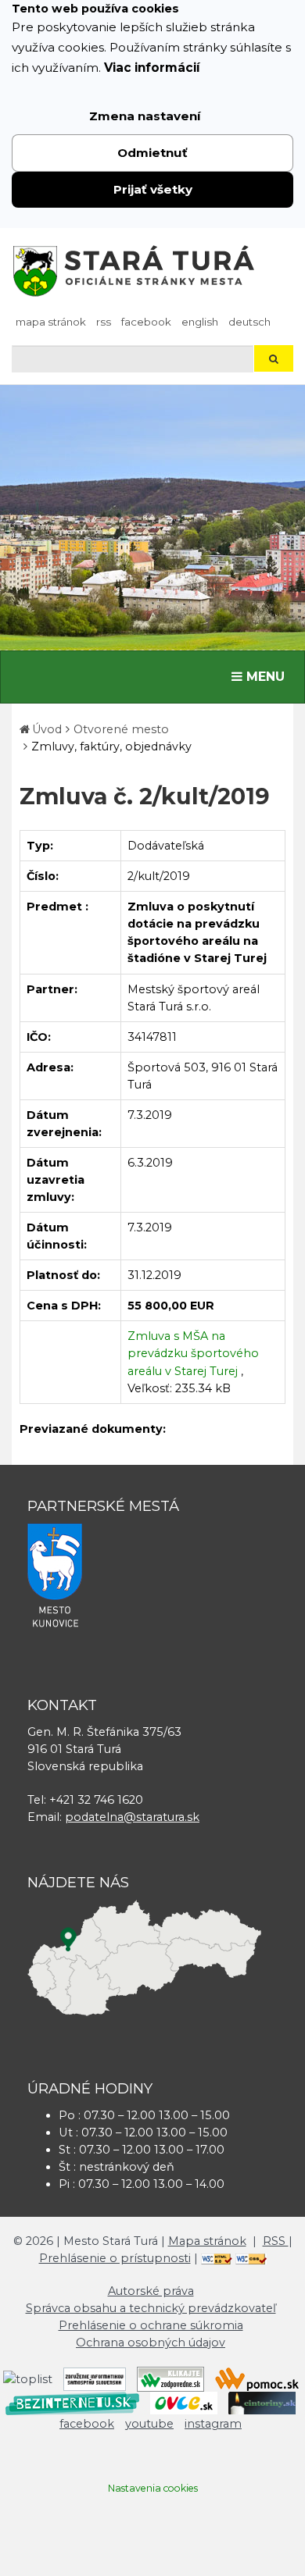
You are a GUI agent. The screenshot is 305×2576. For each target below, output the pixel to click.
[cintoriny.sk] (262, 2403)
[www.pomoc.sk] (257, 2378)
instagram (213, 2424)
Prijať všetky (153, 189)
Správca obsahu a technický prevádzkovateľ (151, 2308)
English (200, 322)
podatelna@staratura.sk (132, 1817)
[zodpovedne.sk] (170, 2378)
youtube (149, 2424)
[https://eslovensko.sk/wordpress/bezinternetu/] (72, 2403)
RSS (104, 322)
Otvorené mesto (121, 729)
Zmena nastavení (145, 116)
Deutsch (249, 322)
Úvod (47, 729)
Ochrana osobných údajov (151, 2343)
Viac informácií (152, 68)
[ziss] (95, 2378)
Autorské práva (151, 2291)
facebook (146, 322)
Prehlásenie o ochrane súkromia (151, 2325)
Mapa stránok (51, 322)
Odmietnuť (152, 153)
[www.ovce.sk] (184, 2403)
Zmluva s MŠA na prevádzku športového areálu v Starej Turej (193, 1353)
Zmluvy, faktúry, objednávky (111, 746)
